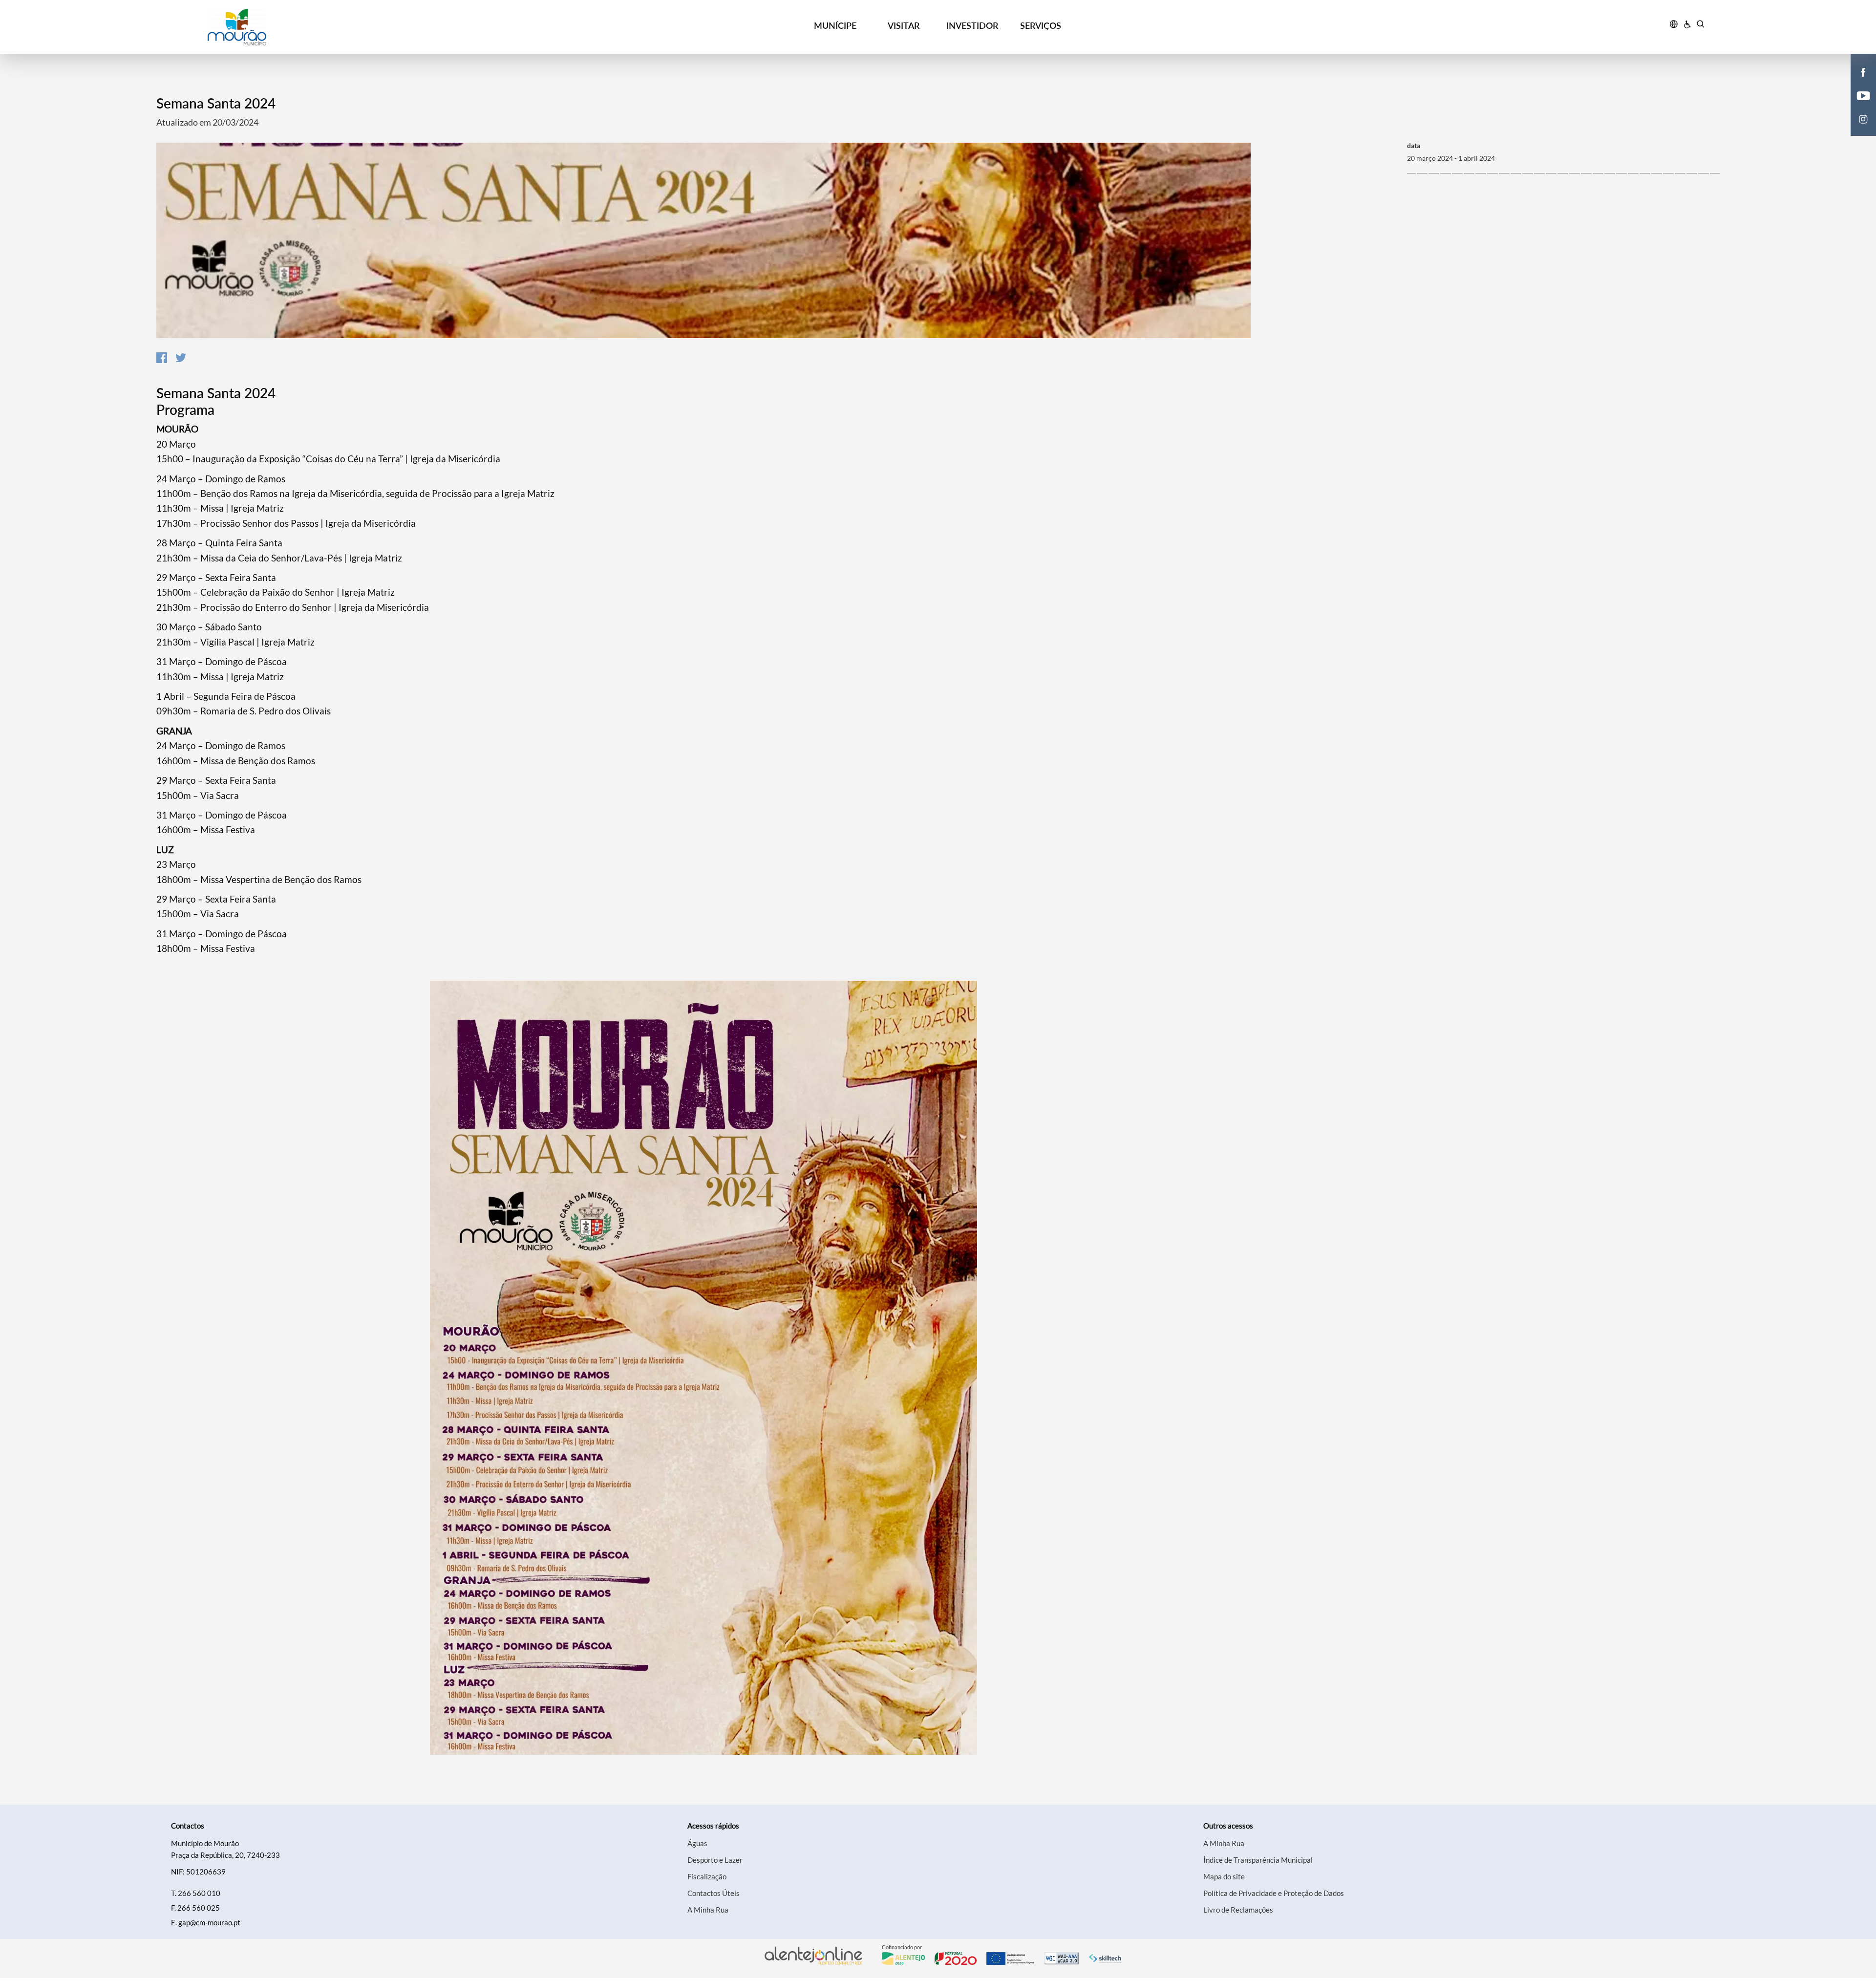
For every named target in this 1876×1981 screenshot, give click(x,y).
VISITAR (904, 25)
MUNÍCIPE (835, 25)
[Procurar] (1700, 25)
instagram (1857, 129)
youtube (1857, 106)
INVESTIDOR (972, 25)
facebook (1857, 82)
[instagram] (1863, 118)
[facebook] (1864, 71)
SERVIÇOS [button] (1041, 25)
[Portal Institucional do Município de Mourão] (357, 27)
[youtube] (1864, 95)
